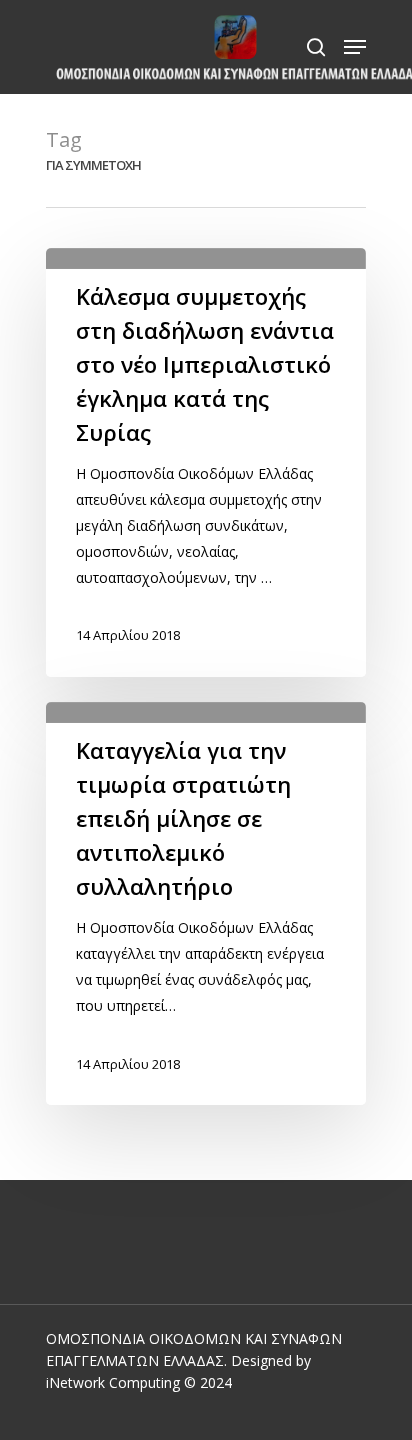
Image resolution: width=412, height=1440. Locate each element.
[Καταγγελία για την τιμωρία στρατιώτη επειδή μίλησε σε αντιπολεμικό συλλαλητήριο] (206, 903)
